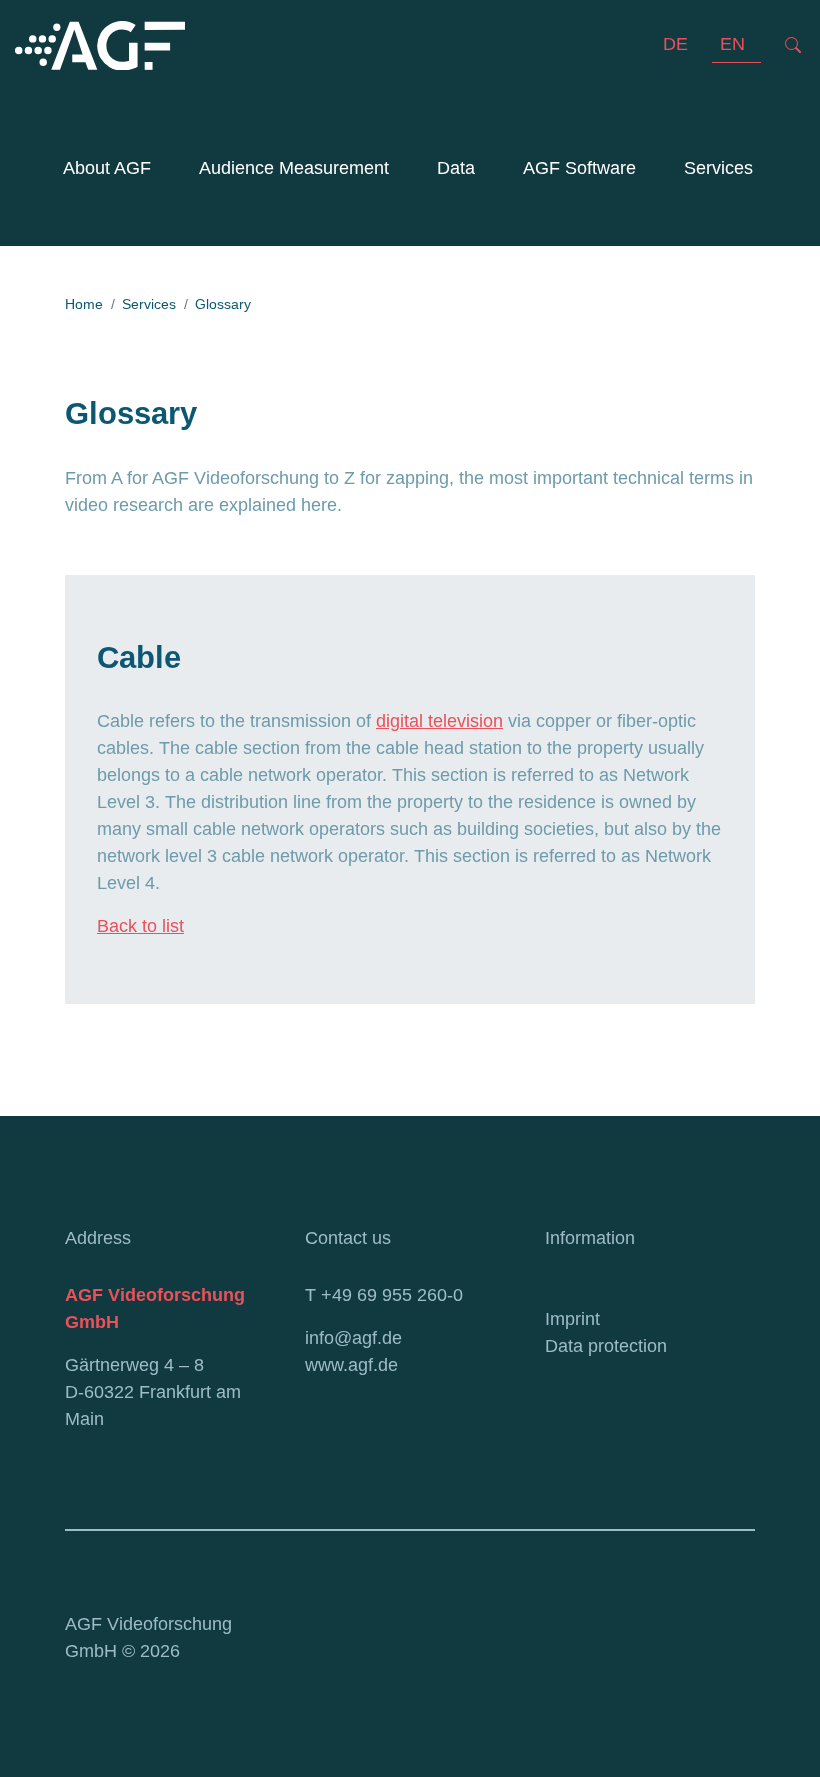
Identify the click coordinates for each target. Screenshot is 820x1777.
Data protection (606, 1346)
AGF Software (579, 168)
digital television (439, 721)
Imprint (572, 1319)
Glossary (223, 304)
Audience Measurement (290, 168)
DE (675, 44)
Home (84, 304)
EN (732, 44)
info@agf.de (353, 1338)
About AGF (107, 168)
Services (718, 168)
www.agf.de (351, 1365)
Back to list (140, 926)
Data (456, 168)
